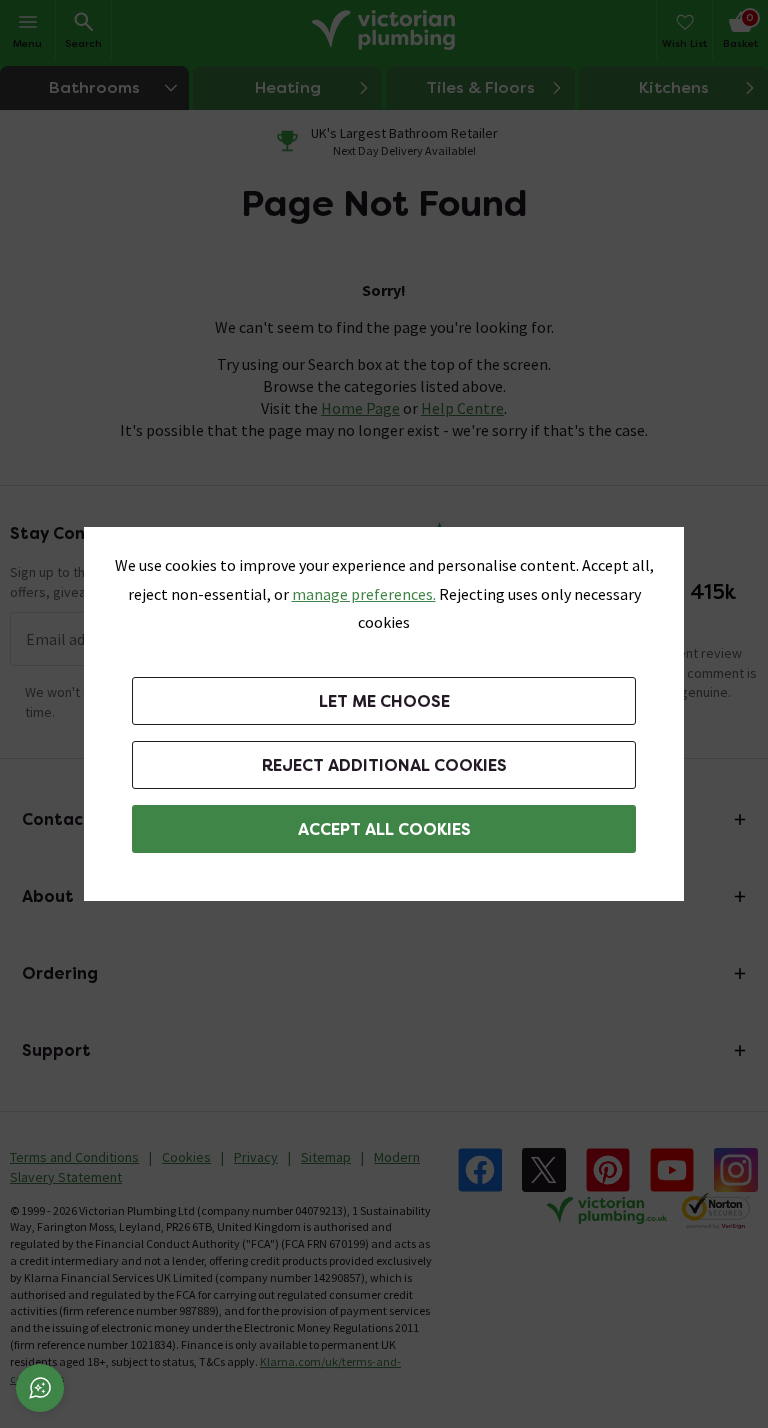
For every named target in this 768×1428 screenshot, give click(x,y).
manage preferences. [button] (364, 594)
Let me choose (384, 701)
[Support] (40, 1388)
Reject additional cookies (384, 765)
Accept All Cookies (384, 829)
